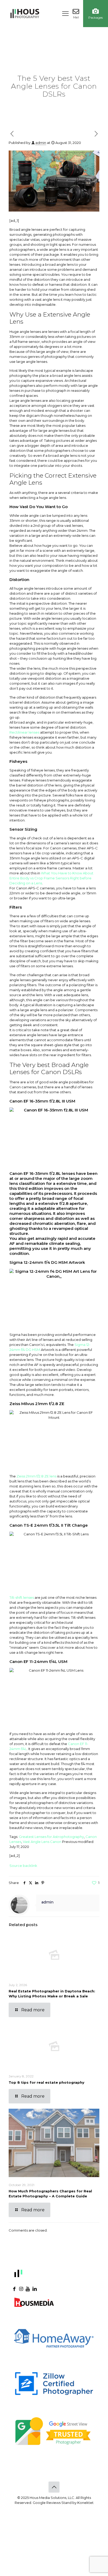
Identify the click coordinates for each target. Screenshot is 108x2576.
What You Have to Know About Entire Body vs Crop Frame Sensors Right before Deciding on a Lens (51, 878)
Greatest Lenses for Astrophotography (51, 1837)
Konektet (85, 2503)
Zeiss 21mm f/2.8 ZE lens (36, 1476)
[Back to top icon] (54, 2487)
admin (41, 143)
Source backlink (23, 1866)
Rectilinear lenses (24, 732)
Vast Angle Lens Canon (42, 1842)
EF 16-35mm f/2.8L (42, 1173)
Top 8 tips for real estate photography (47, 2082)
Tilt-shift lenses (22, 1597)
